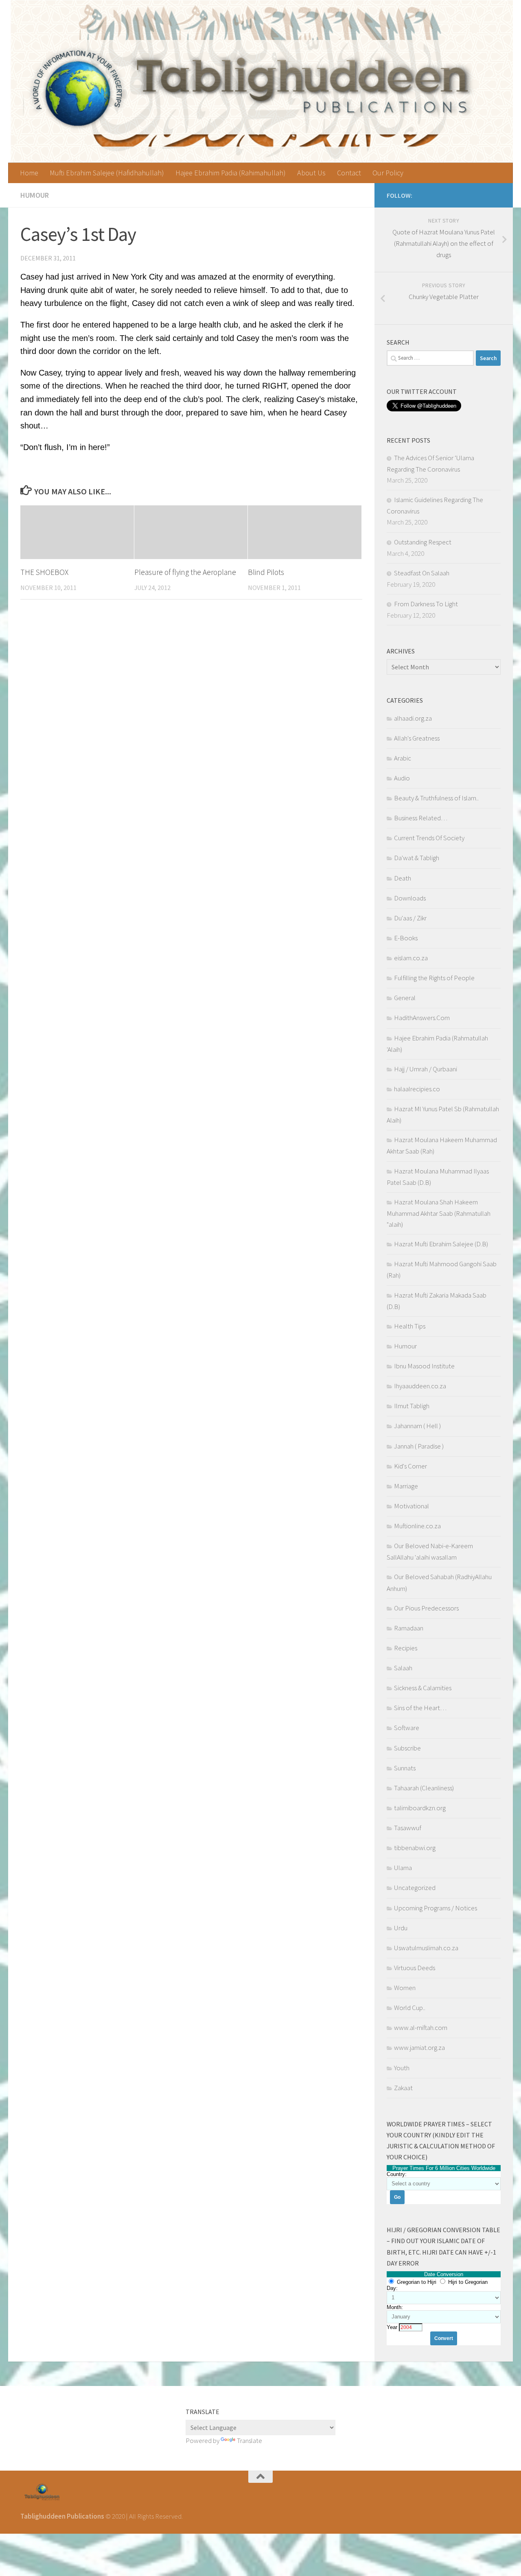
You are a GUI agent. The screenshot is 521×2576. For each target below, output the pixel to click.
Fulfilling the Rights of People (434, 978)
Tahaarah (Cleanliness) (424, 1788)
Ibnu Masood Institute (424, 1366)
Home (29, 173)
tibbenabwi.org (415, 1848)
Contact (349, 173)
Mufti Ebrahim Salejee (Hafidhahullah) (107, 173)
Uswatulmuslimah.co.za (426, 1948)
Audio (402, 778)
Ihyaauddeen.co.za (420, 1386)
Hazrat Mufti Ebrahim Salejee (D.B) (441, 1244)
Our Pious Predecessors (426, 1608)
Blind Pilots (266, 572)
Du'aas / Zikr (410, 918)
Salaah (403, 1668)
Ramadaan (409, 1628)
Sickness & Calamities (423, 1688)
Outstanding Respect (423, 542)
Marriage (406, 1486)
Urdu (401, 1928)
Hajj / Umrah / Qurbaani (426, 1069)
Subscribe (407, 1748)
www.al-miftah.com (421, 2028)
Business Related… (421, 818)
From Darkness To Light (426, 604)
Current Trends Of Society (429, 838)
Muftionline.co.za (417, 1526)
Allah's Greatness (417, 738)
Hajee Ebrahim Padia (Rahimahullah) (231, 173)
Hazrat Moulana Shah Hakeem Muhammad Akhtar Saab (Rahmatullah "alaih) (439, 1213)
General (405, 998)
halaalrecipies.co (417, 1089)
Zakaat (403, 2088)
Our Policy (388, 173)
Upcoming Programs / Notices (436, 1908)
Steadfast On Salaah (422, 573)
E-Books (406, 938)
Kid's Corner (410, 1466)
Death (403, 878)
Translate (250, 2441)
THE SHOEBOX (44, 572)
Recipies (406, 1648)
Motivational (412, 1506)
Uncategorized (415, 1888)
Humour (35, 195)
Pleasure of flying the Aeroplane (185, 572)
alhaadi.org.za (413, 718)
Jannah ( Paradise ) (419, 1446)
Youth (402, 2068)
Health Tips (410, 1326)
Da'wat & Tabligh (417, 858)
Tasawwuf (408, 1828)
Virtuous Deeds (415, 1968)
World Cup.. (410, 2008)
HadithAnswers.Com (422, 1018)
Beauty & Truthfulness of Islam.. (436, 798)
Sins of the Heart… (420, 1708)
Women (405, 1988)
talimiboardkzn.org (420, 1808)
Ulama (403, 1868)
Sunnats (405, 1768)
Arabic (403, 758)
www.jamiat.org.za (419, 2047)
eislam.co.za (411, 958)
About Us (311, 173)
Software (407, 1728)
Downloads (410, 898)
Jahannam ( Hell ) (417, 1426)
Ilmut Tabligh (412, 1406)
